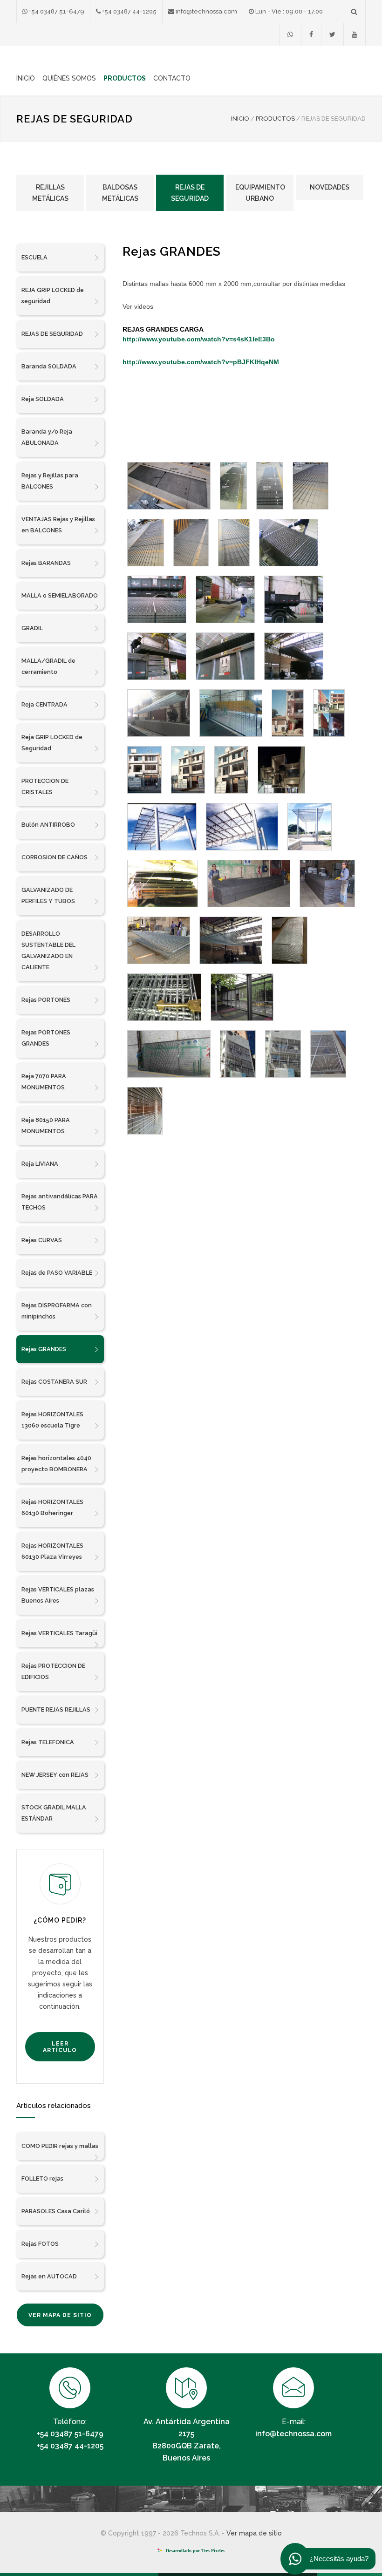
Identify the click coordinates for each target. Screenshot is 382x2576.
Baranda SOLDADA (49, 366)
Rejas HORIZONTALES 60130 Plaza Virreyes (52, 1551)
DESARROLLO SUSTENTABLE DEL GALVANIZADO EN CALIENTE (48, 950)
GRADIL (32, 628)
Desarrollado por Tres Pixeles (194, 2551)
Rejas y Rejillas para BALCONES (50, 481)
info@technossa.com (206, 11)
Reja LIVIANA (40, 1164)
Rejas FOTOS (40, 2244)
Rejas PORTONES (46, 1000)
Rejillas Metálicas (50, 193)
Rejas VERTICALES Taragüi (59, 1633)
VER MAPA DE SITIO (60, 2315)
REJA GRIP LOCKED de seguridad (53, 296)
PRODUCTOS (125, 78)
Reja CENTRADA (44, 704)
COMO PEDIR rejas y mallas (60, 2146)
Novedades (330, 187)
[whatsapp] (290, 34)
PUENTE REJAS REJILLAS (56, 1709)
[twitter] (332, 34)
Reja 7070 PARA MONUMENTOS (44, 1082)
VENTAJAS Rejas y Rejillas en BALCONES (58, 525)
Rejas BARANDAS (46, 563)
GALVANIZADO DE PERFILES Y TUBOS (48, 895)
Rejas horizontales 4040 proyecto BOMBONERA (56, 1464)
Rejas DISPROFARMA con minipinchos (57, 1311)
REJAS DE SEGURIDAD (52, 334)
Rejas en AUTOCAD (49, 2276)
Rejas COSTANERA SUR (54, 1382)
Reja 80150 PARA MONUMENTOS (46, 1125)
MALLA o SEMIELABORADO (60, 595)
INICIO (26, 78)
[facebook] (311, 34)
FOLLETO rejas (42, 2178)
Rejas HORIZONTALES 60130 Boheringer (52, 1507)
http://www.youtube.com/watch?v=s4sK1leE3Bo (199, 339)
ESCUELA (34, 257)
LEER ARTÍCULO (60, 2047)
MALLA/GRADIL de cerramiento (48, 666)
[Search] (354, 11)
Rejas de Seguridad (190, 193)
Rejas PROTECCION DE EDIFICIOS (53, 1671)
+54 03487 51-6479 (56, 11)
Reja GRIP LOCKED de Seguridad (52, 743)
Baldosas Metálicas (120, 193)
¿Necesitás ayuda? (339, 2559)
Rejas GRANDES (44, 1349)
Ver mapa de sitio (254, 2533)
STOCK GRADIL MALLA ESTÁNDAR (54, 1813)
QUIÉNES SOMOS (69, 78)
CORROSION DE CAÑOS (55, 857)
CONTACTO (172, 78)
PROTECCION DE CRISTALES (45, 786)
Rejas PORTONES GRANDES (46, 1038)
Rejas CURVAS (42, 1240)
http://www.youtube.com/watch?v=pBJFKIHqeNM (201, 362)
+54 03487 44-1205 (129, 11)
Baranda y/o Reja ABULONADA (47, 437)
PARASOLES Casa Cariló (56, 2211)
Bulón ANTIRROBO (48, 825)
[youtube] (355, 34)
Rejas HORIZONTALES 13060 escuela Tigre (52, 1420)
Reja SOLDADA (43, 399)
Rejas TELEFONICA (48, 1742)
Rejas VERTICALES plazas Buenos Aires (58, 1595)
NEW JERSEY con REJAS (55, 1775)
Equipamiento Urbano (260, 193)
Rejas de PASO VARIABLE (57, 1273)
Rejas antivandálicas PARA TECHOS (60, 1202)
